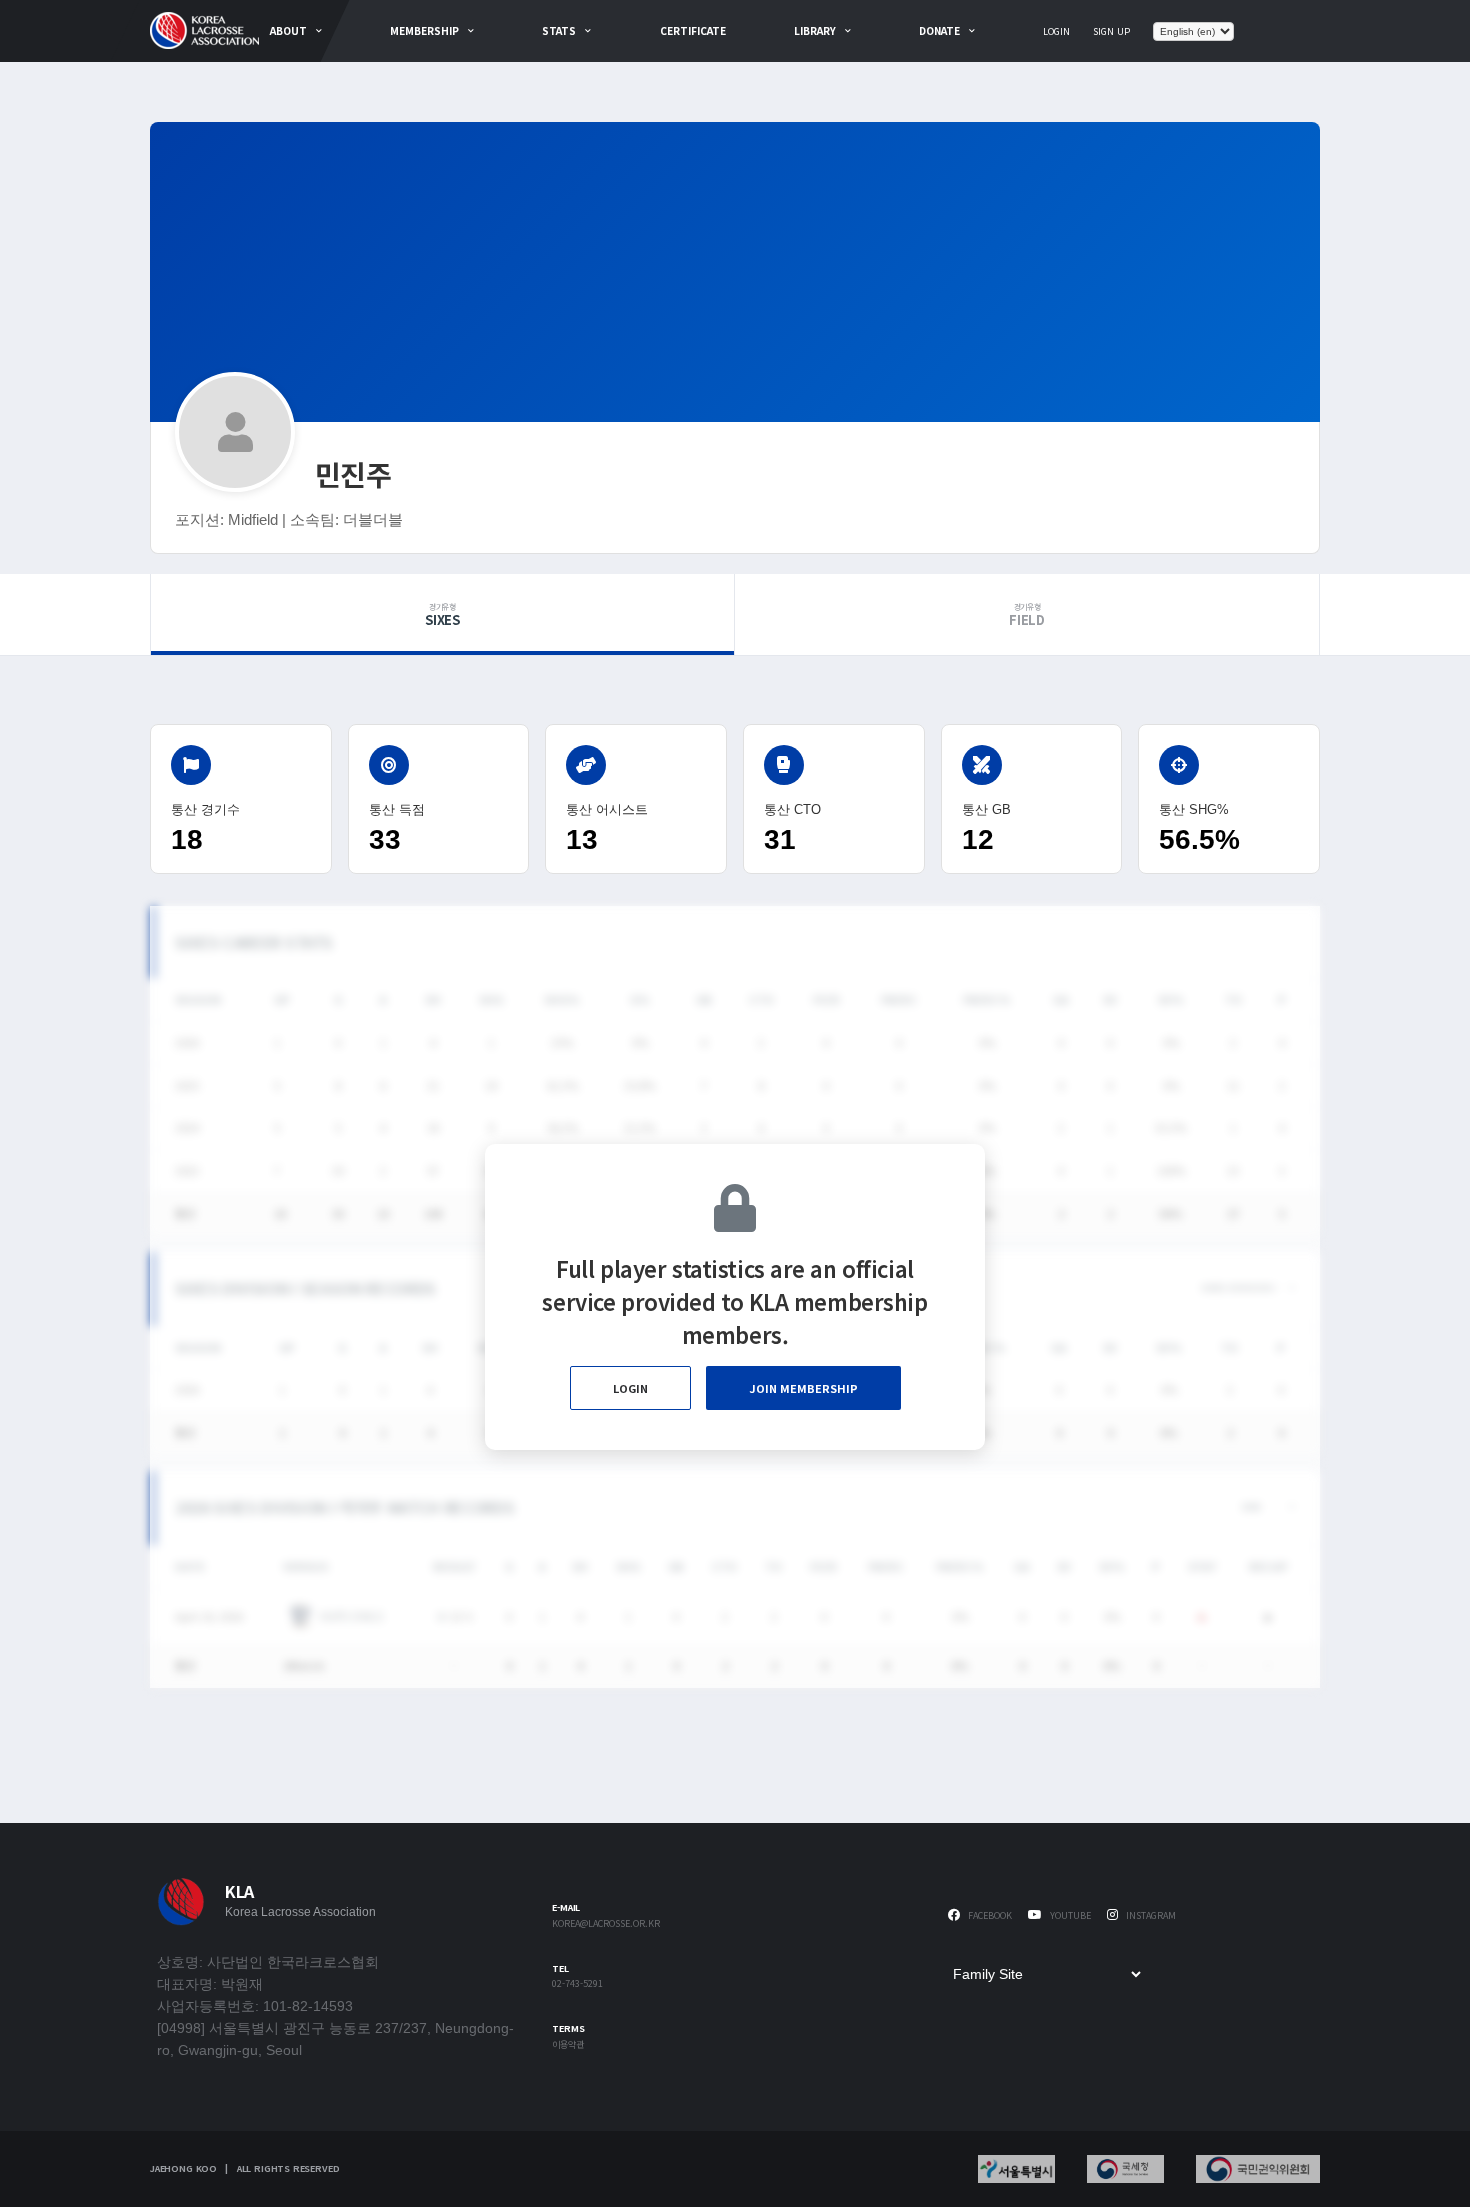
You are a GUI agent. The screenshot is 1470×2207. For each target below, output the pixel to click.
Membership (424, 30)
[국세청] (1125, 2169)
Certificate (693, 30)
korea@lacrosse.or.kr (606, 1924)
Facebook (988, 1915)
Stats (559, 30)
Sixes (442, 615)
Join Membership (803, 1388)
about (288, 30)
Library (815, 30)
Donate (939, 30)
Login (1056, 31)
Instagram (1149, 1915)
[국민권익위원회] (1258, 2169)
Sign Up (1111, 31)
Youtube (1069, 1915)
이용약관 (568, 2045)
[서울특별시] (1016, 2169)
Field (1027, 615)
